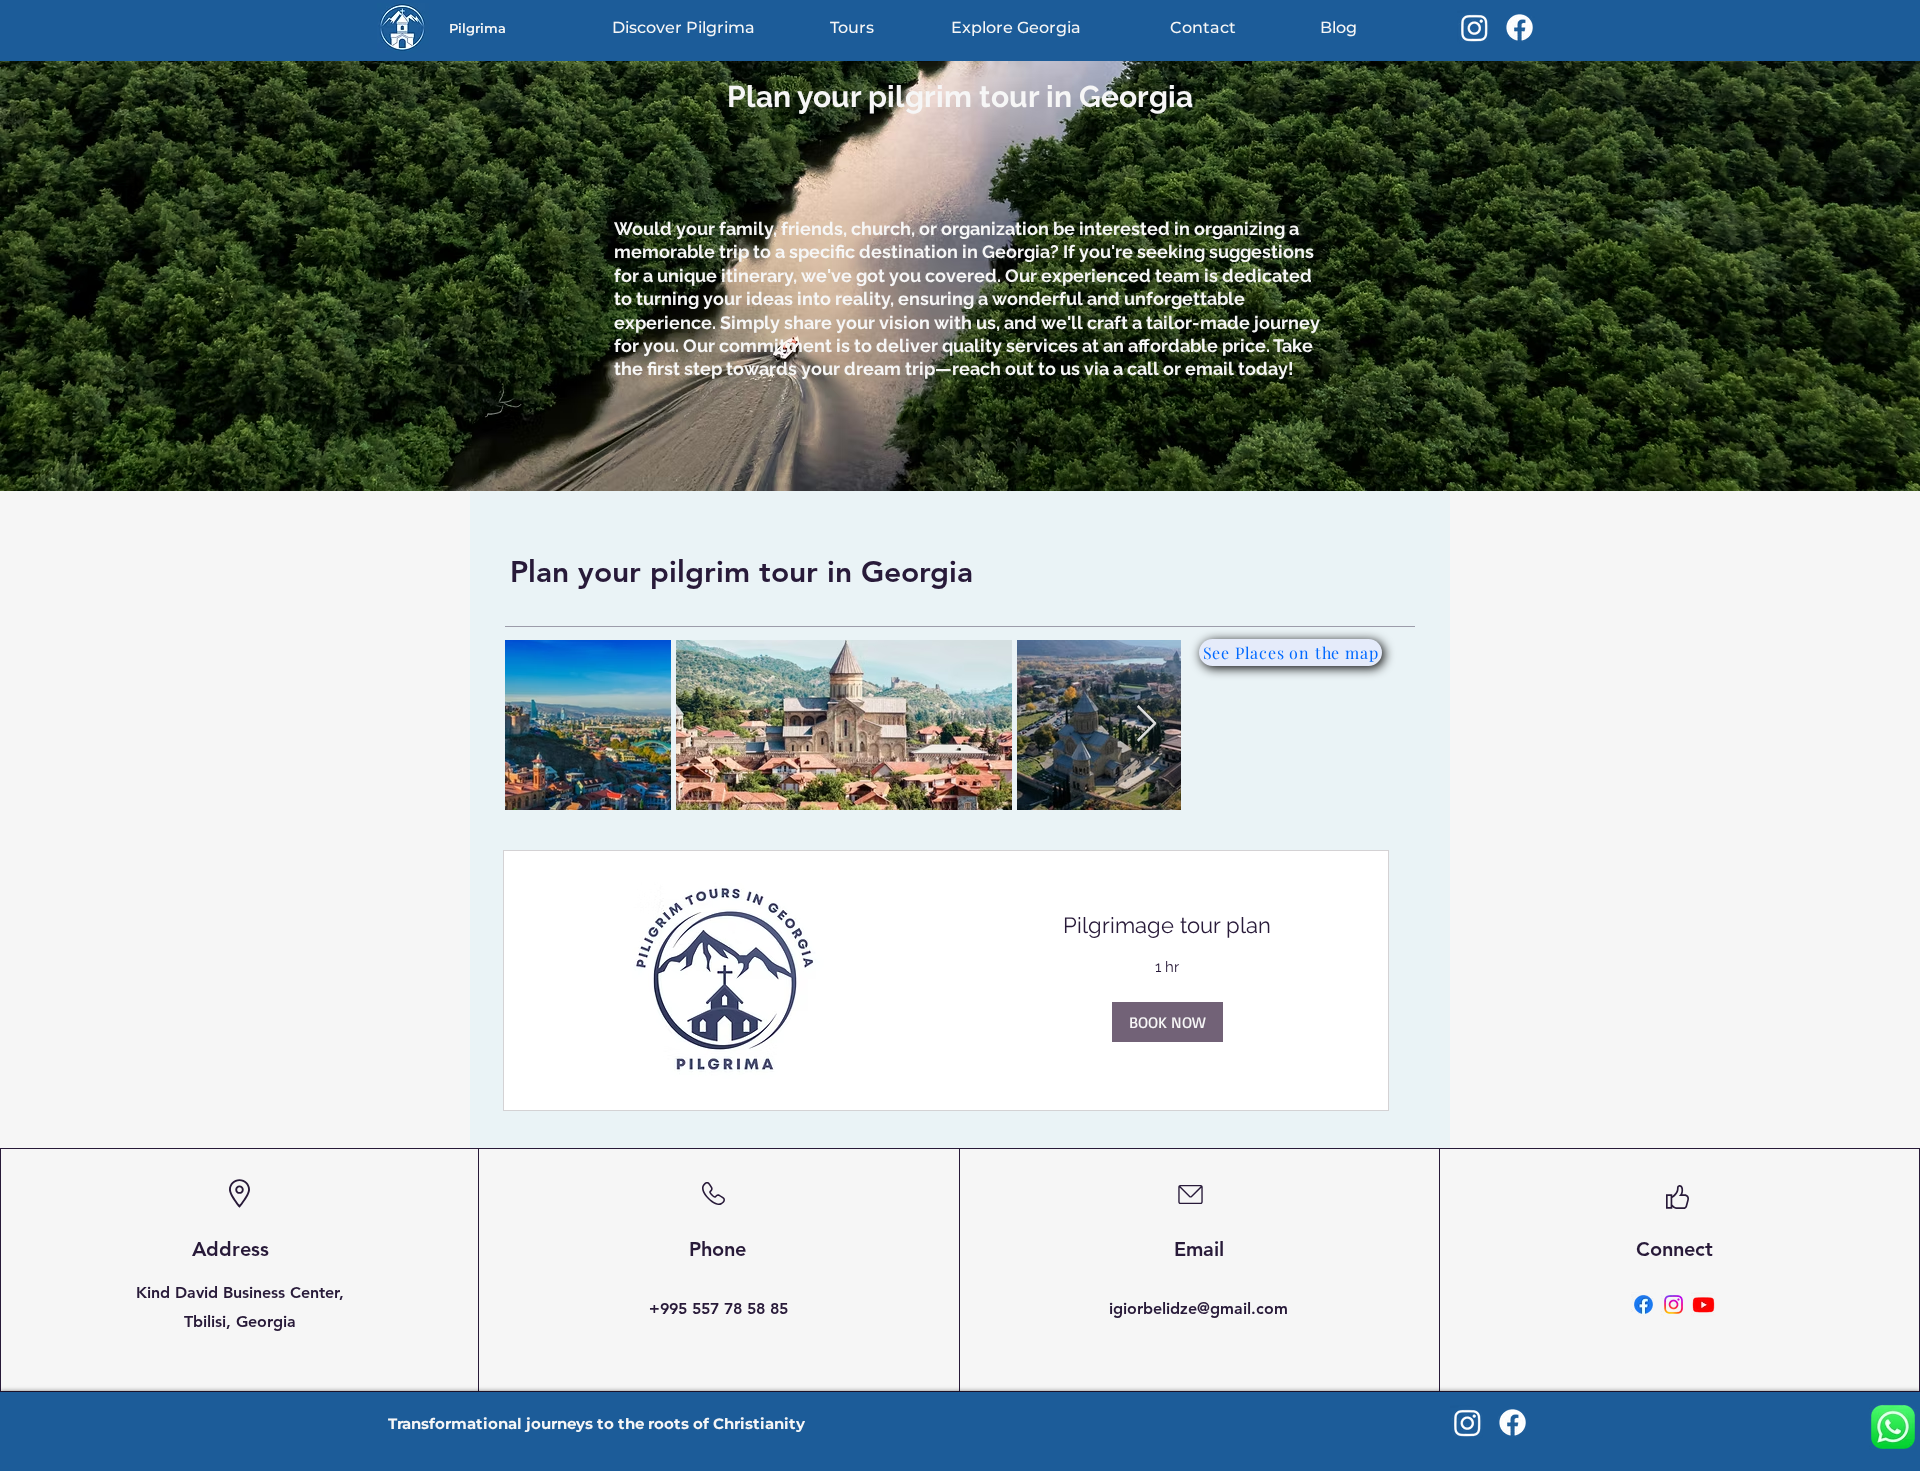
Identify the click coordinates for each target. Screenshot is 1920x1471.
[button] (1167, 1022)
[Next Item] (1146, 724)
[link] (1167, 925)
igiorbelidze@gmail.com (1198, 1308)
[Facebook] (1519, 27)
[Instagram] (1474, 27)
